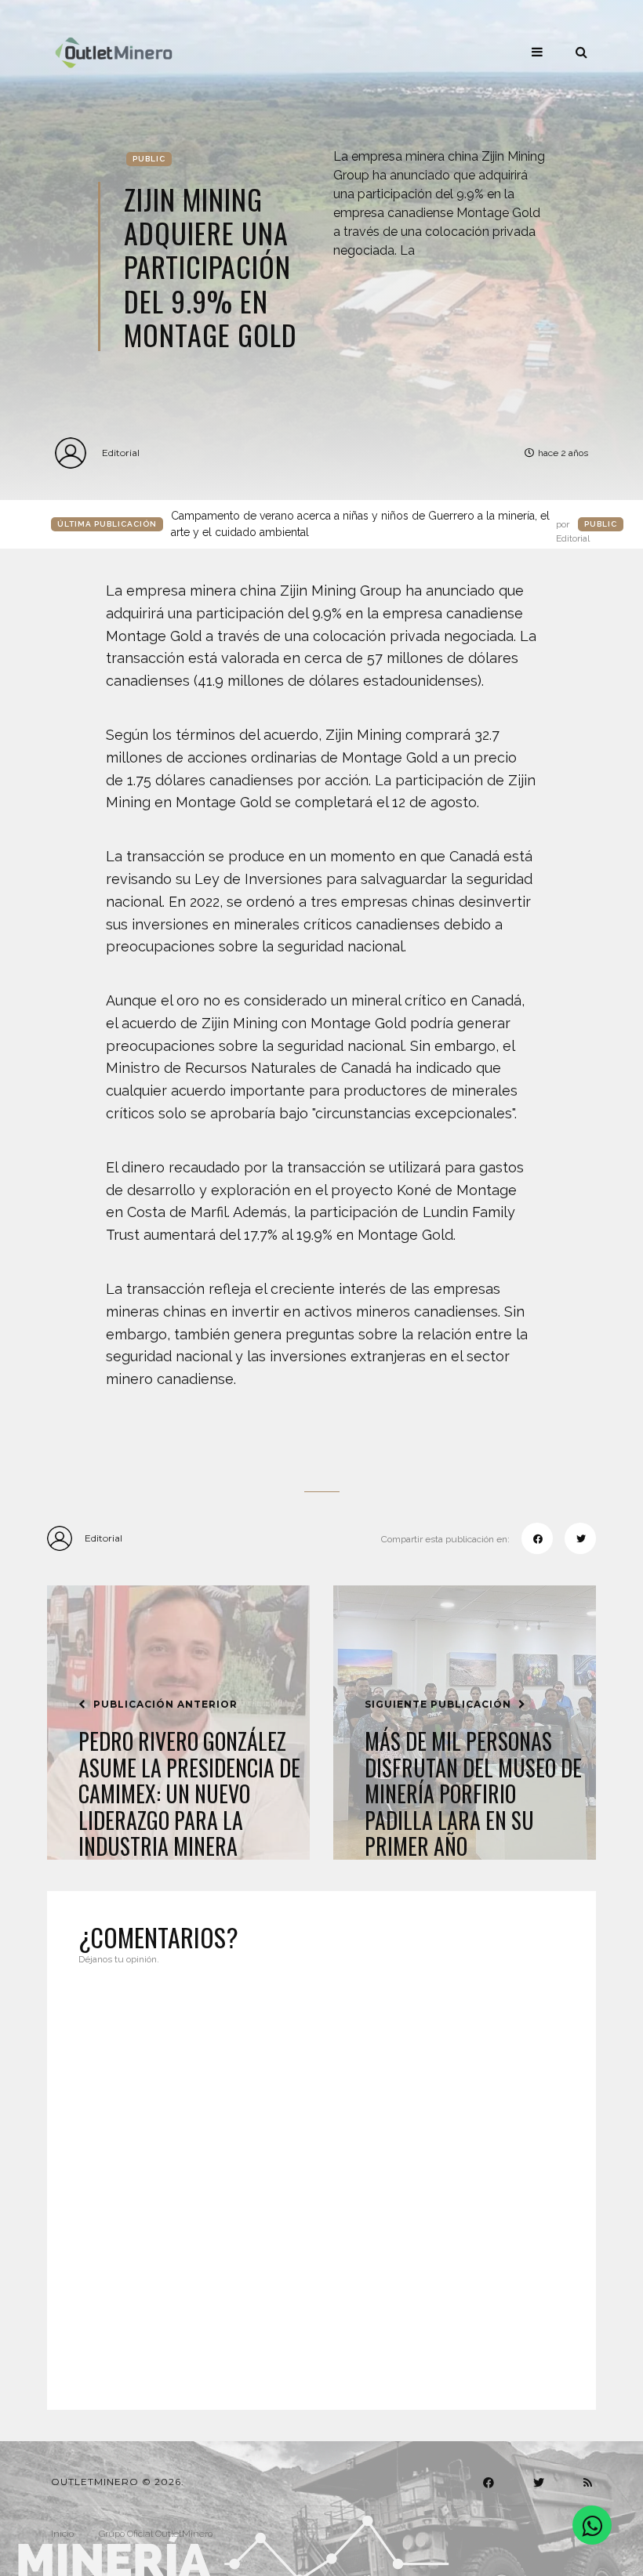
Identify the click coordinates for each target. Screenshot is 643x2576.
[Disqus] (321, 2178)
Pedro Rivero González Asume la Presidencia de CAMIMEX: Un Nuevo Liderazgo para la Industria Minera (189, 1794)
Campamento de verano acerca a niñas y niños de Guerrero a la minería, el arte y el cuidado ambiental (380, 525)
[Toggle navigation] (537, 52)
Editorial (121, 453)
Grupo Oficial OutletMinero (156, 2534)
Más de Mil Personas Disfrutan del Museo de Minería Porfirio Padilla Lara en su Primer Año (473, 1794)
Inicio (62, 2534)
